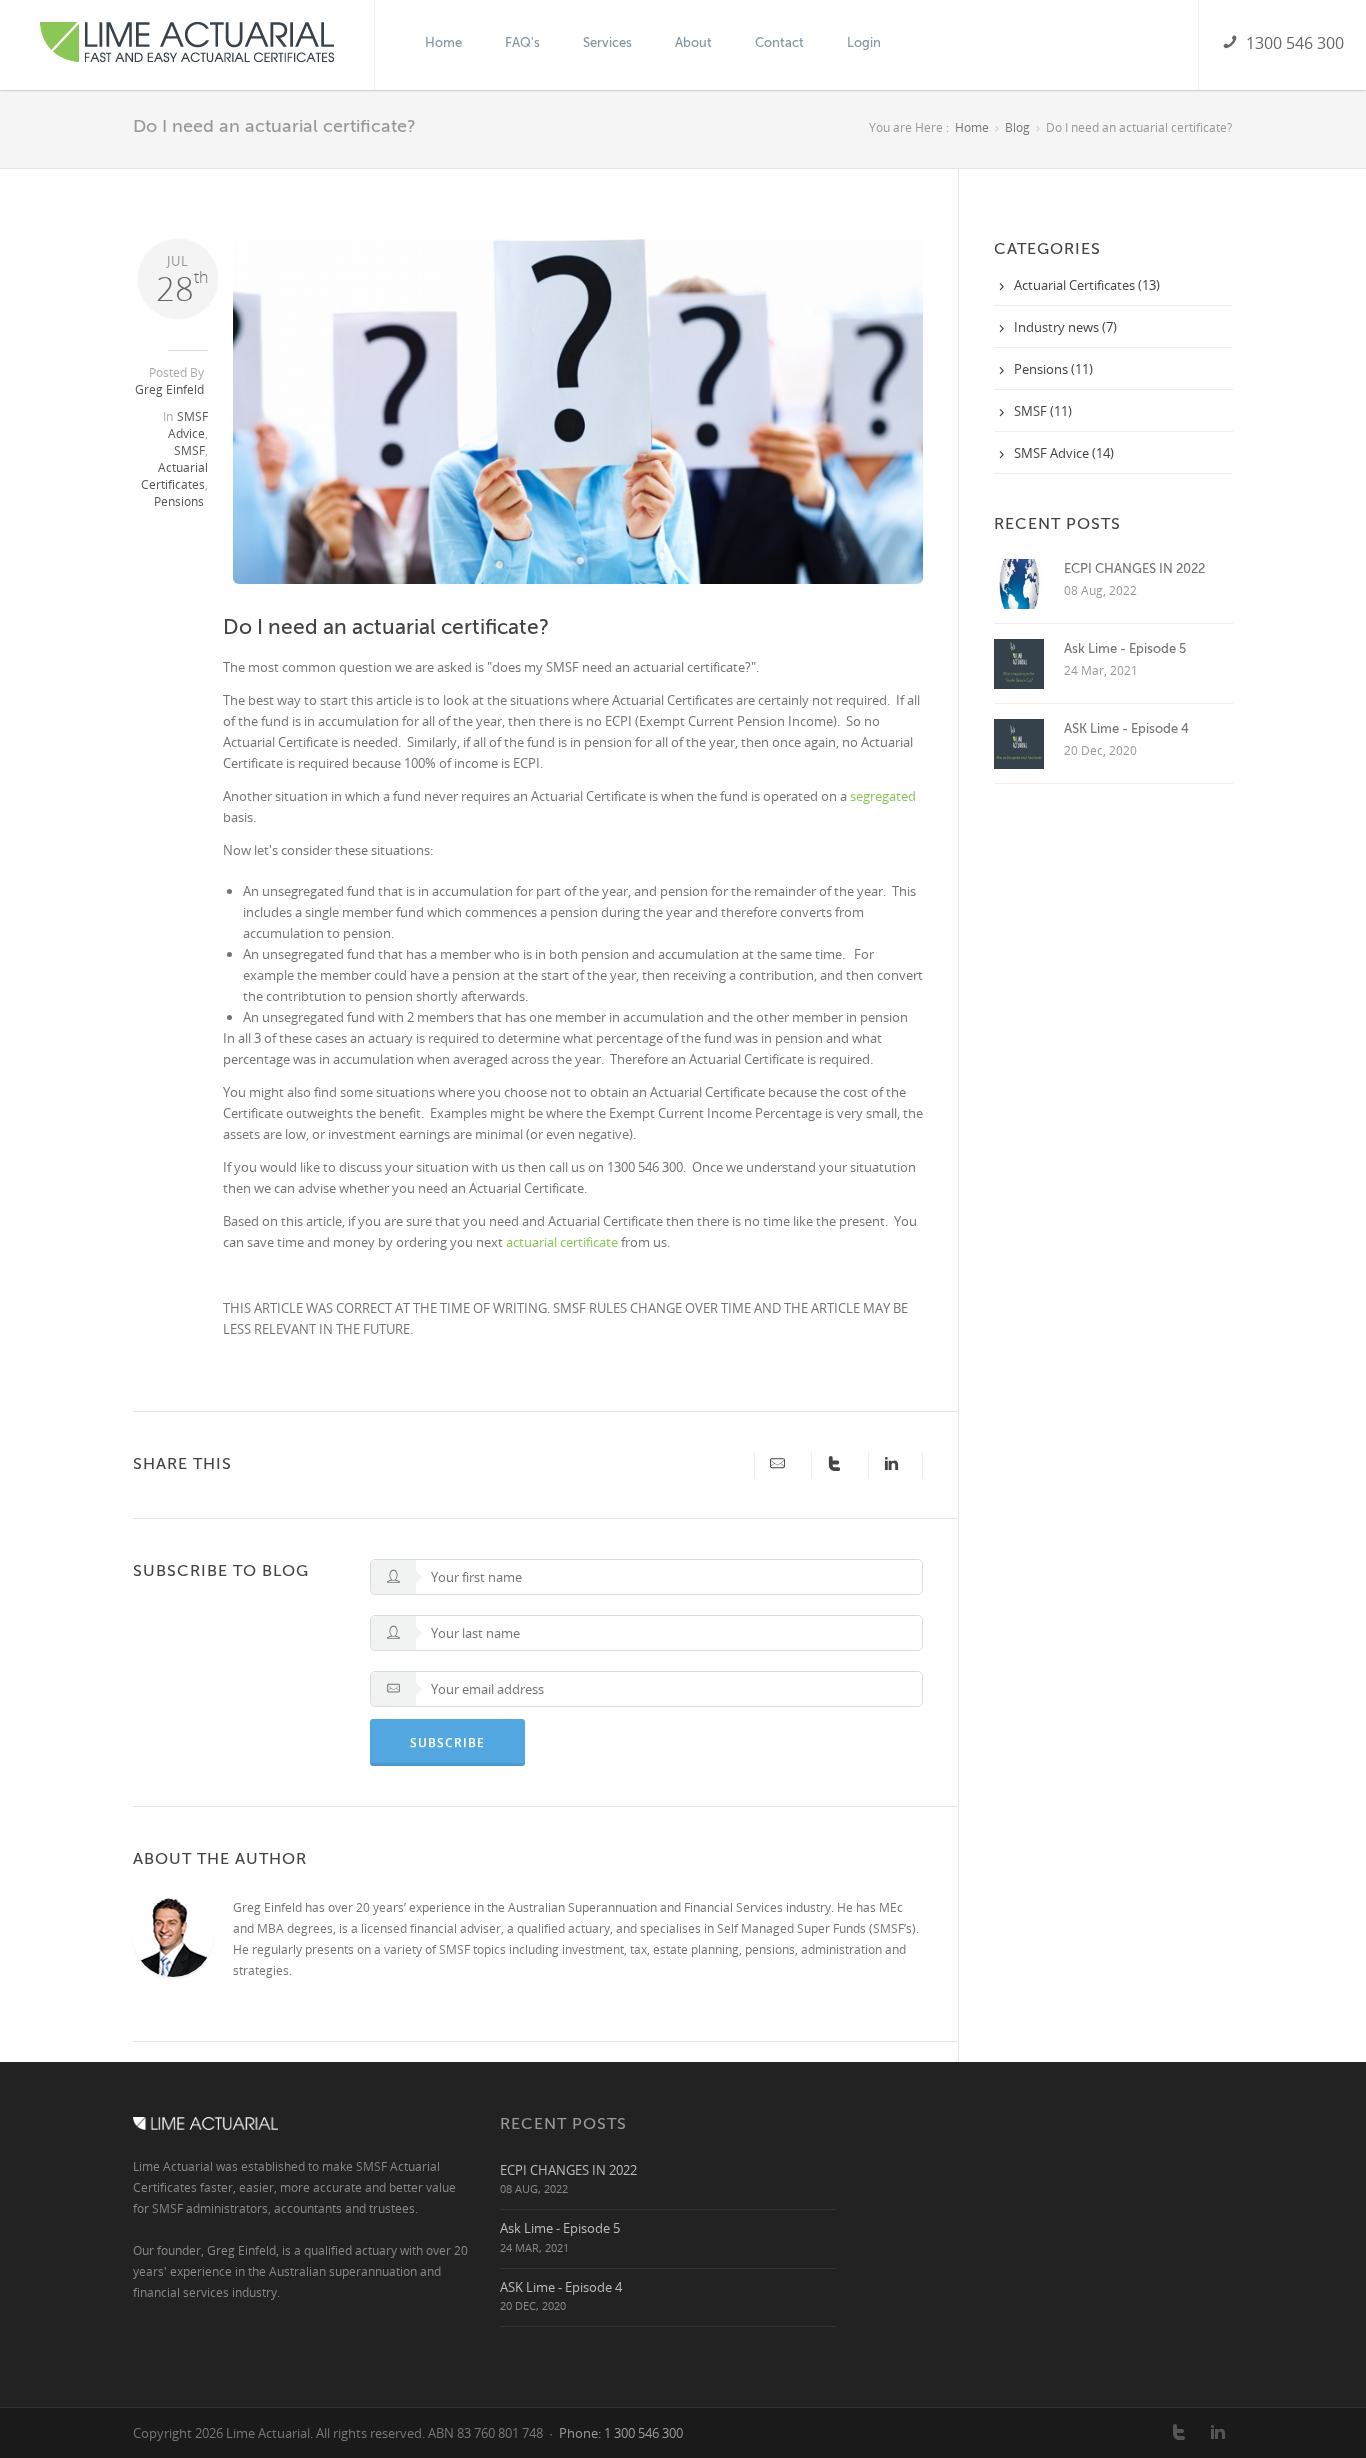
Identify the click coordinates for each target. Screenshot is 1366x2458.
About (693, 42)
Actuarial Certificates (174, 476)
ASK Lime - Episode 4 (1126, 728)
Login (864, 42)
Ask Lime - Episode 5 (1125, 648)
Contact (779, 42)
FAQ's (522, 42)
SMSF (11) (1043, 411)
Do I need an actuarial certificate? (386, 627)
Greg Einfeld (169, 389)
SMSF (189, 450)
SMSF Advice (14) (1064, 453)
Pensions (179, 501)
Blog (1017, 127)
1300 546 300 (1291, 43)
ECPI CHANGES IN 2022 (1134, 568)
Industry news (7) (1065, 327)
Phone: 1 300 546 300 (621, 2433)
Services (607, 42)
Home (443, 42)
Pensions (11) (1053, 369)
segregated (883, 796)
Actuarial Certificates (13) (1087, 285)
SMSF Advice (188, 425)
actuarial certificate (562, 1242)
